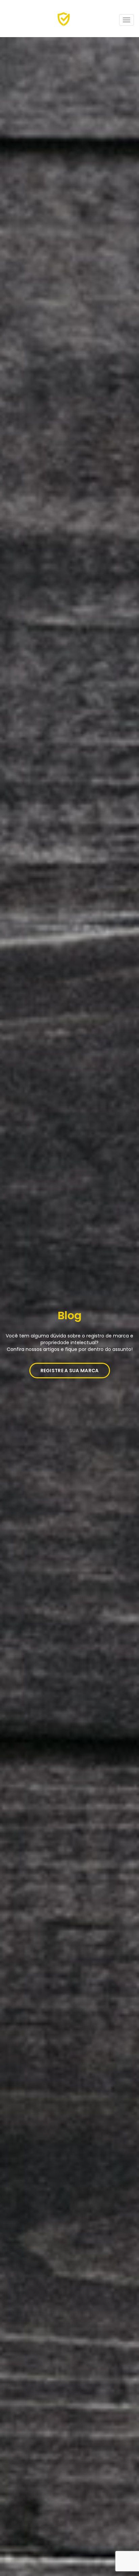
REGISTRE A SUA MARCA (70, 1371)
